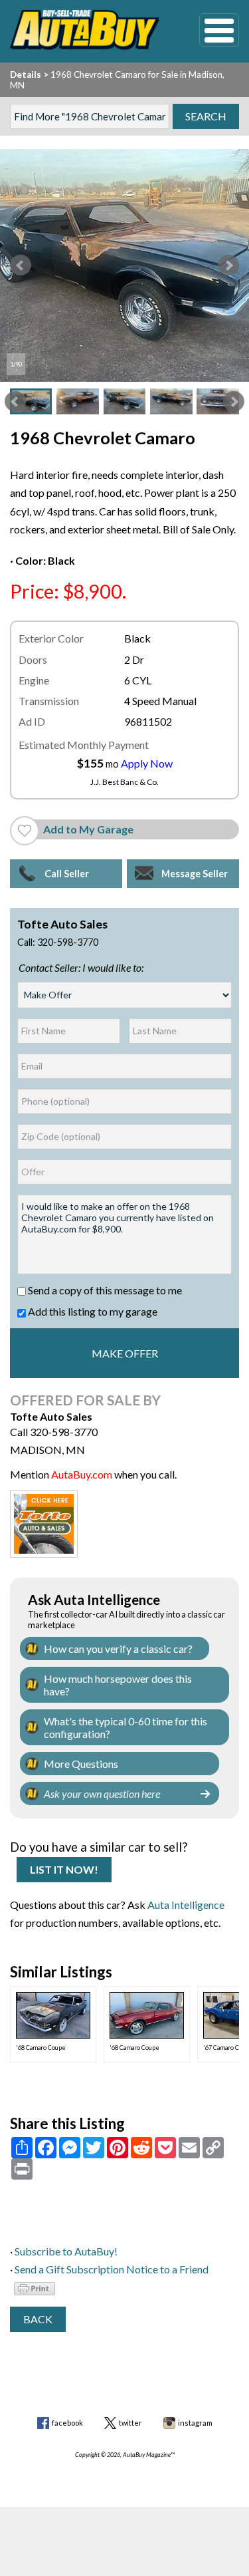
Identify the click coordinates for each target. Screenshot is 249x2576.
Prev (21, 265)
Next (228, 265)
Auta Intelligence (186, 1905)
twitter (130, 2423)
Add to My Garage (88, 829)
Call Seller (67, 874)
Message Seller (195, 874)
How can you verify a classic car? (118, 1648)
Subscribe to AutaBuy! (66, 2251)
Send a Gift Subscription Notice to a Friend (112, 2269)
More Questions (81, 1764)
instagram (195, 2423)
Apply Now (147, 763)
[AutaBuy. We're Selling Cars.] (85, 30)
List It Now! (64, 1869)
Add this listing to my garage (92, 1311)
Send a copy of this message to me (104, 1290)
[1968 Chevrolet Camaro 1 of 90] (124, 265)
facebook (67, 2423)
